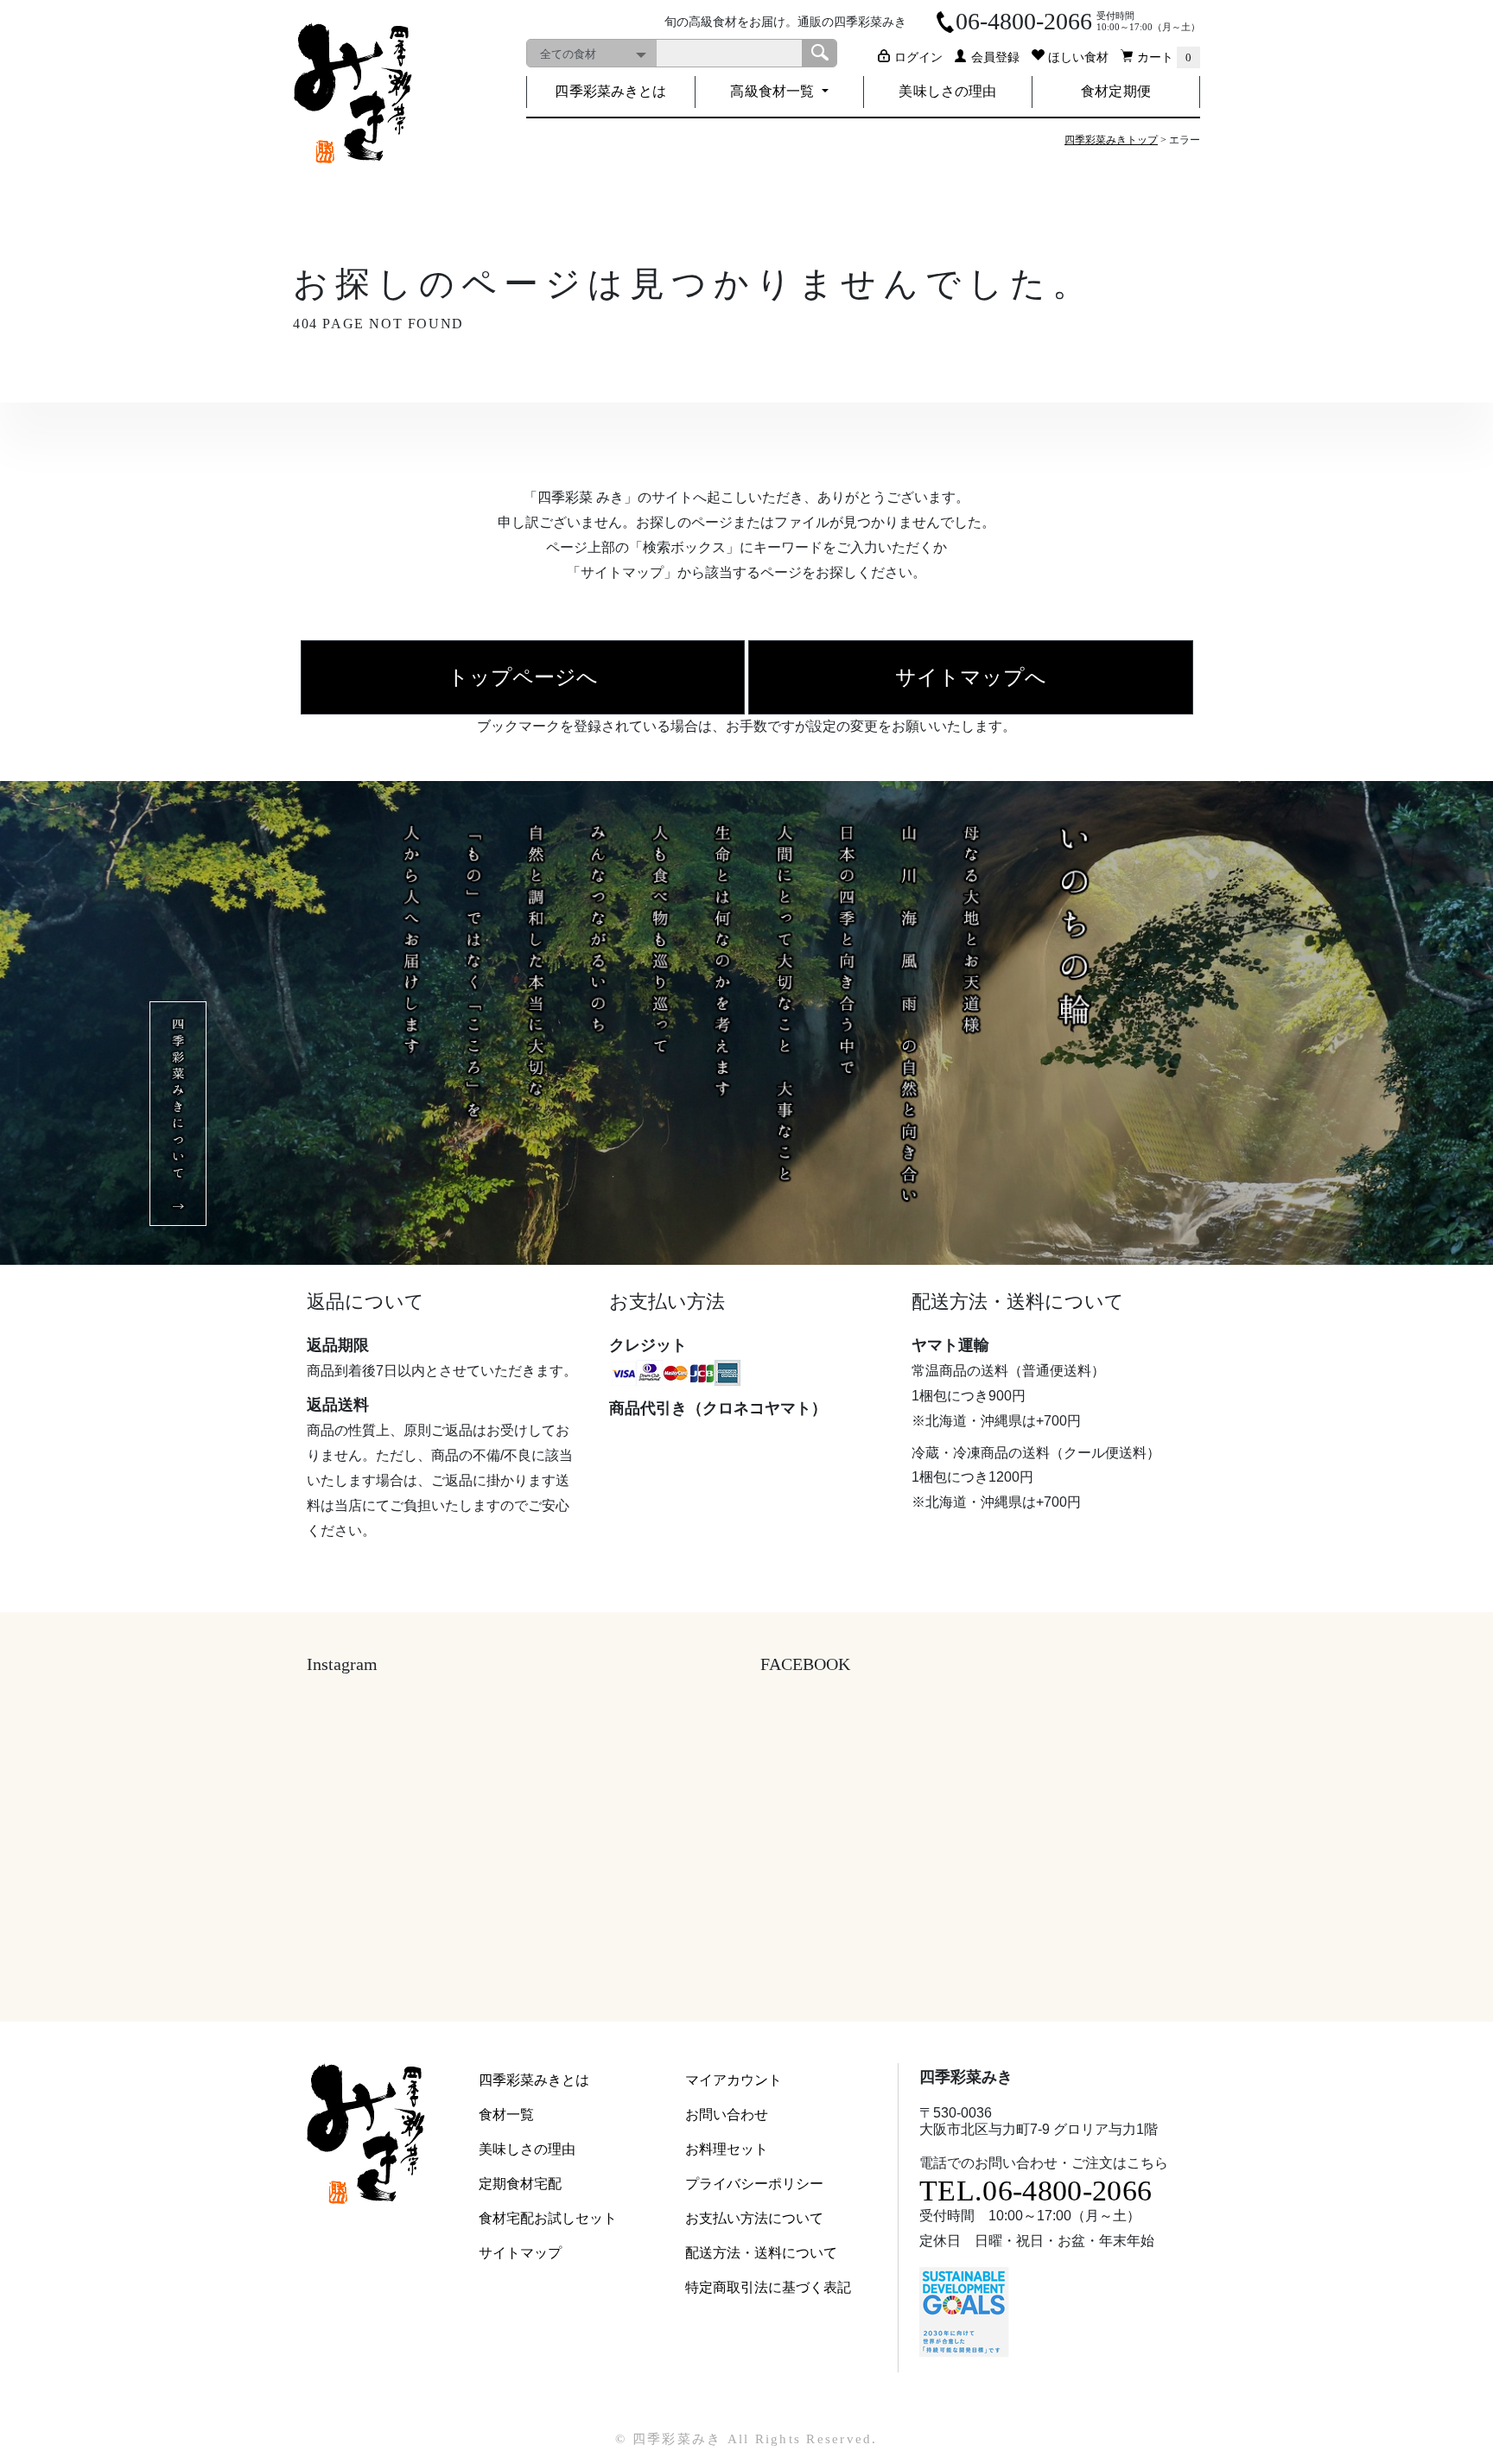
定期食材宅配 (520, 2184)
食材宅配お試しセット (548, 2218)
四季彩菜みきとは (610, 91)
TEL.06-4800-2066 (1036, 2191)
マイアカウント (734, 2080)
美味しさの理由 (947, 91)
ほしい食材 (1078, 57)
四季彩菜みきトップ (1111, 140)
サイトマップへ (971, 677)
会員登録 (995, 57)
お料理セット (727, 2149)
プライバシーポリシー (754, 2184)
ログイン (918, 57)
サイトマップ (520, 2253)
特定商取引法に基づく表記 (768, 2287)
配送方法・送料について (761, 2253)
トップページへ (523, 677)
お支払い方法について (754, 2218)
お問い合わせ (727, 2115)
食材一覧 (506, 2115)
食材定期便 (1116, 91)
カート (1164, 57)
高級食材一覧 (774, 91)
